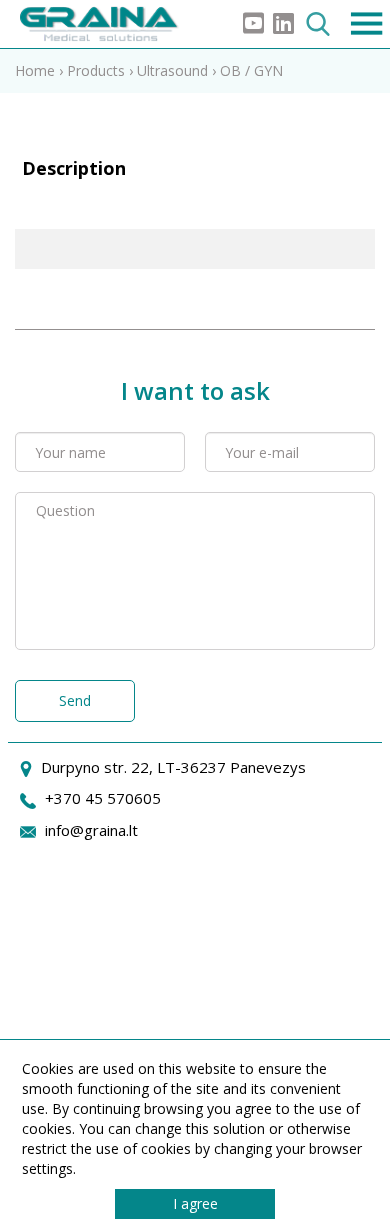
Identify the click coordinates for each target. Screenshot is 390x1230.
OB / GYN (251, 70)
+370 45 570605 (103, 798)
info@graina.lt (91, 830)
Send (75, 700)
